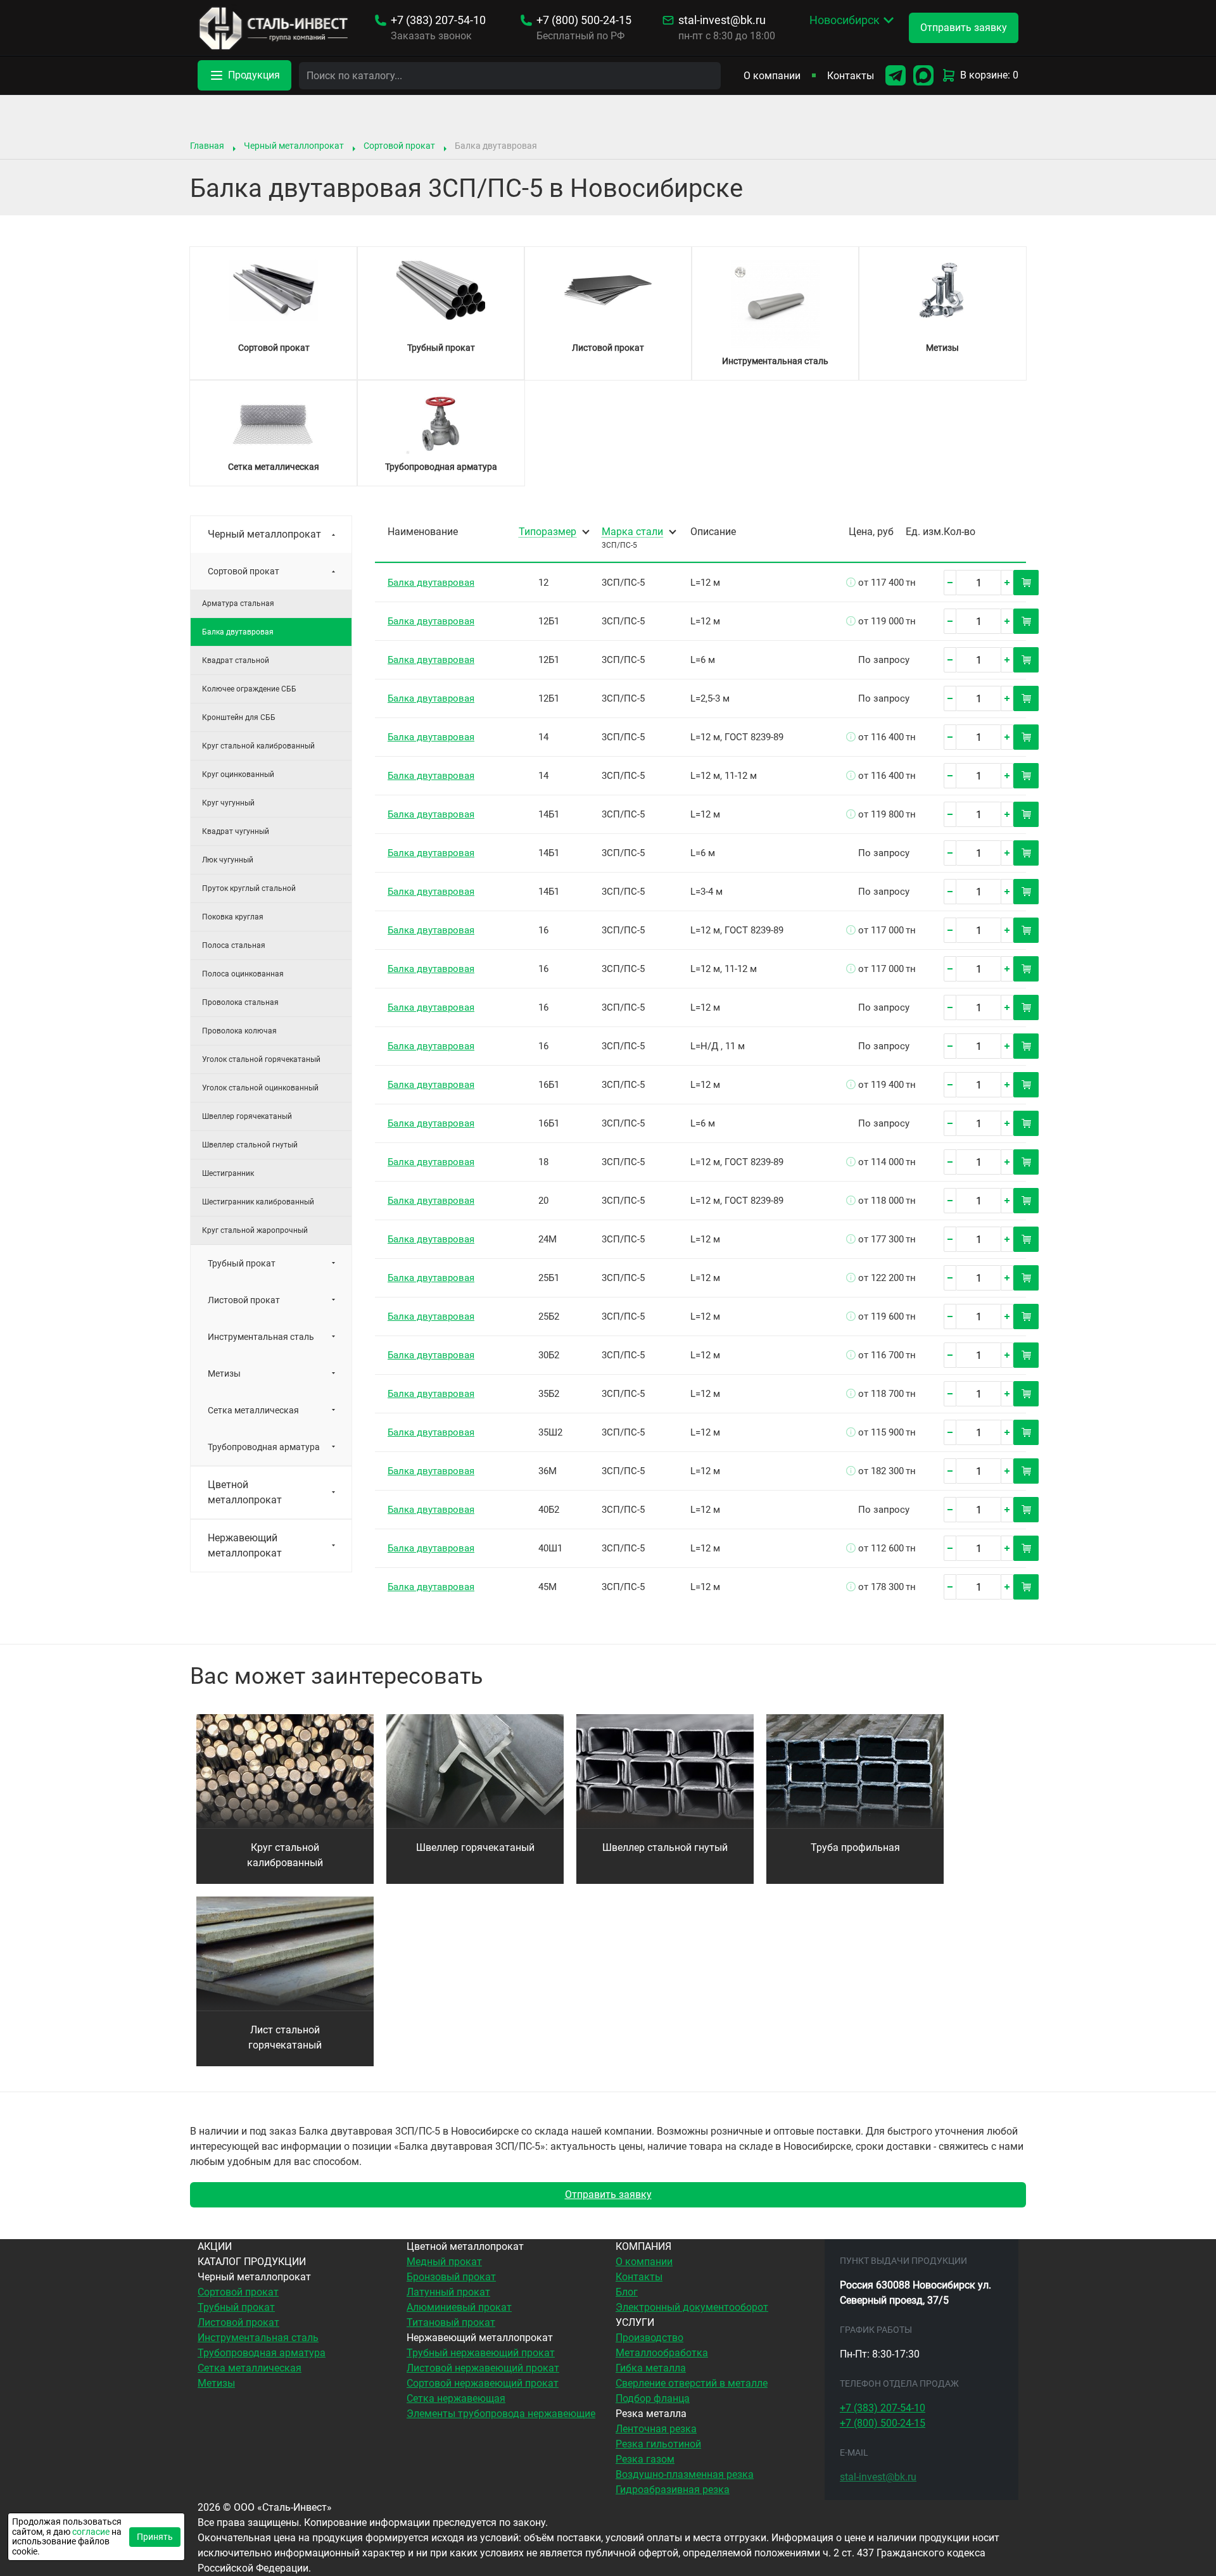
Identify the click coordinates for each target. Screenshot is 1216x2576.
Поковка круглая (233, 917)
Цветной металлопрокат (245, 1492)
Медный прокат (444, 2262)
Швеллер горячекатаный (247, 1116)
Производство (649, 2338)
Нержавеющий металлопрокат (245, 1545)
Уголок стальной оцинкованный (260, 1088)
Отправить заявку (608, 2194)
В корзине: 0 (989, 75)
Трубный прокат (242, 1263)
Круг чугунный (228, 803)
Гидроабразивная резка (673, 2490)
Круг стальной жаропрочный (255, 1230)
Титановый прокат (451, 2322)
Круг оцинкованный (238, 774)
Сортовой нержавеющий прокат (483, 2383)
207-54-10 (438, 20)
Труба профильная (855, 1847)
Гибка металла (651, 2368)
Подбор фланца (653, 2398)
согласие (91, 2532)
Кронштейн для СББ (239, 717)
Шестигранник (228, 1173)
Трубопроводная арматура (264, 1447)
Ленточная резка (656, 2429)
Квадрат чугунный (236, 831)
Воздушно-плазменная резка (685, 2474)
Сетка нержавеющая (456, 2398)
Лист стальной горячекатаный (285, 2037)
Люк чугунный (228, 860)
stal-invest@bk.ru (722, 20)
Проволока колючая (239, 1031)
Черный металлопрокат (294, 146)
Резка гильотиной (658, 2444)
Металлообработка (662, 2353)
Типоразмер (548, 532)
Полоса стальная (234, 945)
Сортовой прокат (399, 146)
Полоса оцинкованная (243, 974)
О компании (772, 76)
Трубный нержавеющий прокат (481, 2353)
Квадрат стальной (236, 660)
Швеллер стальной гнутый (250, 1145)
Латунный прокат (448, 2292)
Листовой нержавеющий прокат (483, 2368)
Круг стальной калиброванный (258, 746)
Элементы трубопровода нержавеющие (501, 2414)
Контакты (851, 76)
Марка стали (632, 532)
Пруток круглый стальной (249, 888)
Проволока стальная (240, 1002)
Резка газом (645, 2459)
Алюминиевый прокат (459, 2307)
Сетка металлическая (253, 1410)
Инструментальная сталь (261, 1337)
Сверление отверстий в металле (692, 2383)
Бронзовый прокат (451, 2277)
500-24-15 (584, 20)
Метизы (224, 1373)
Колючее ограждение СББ (249, 689)
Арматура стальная (238, 603)
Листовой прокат (244, 1300)
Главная (207, 146)
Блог (627, 2292)
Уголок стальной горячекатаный (261, 1059)
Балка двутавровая (431, 583)
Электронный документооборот (692, 2307)
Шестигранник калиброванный (258, 1202)
